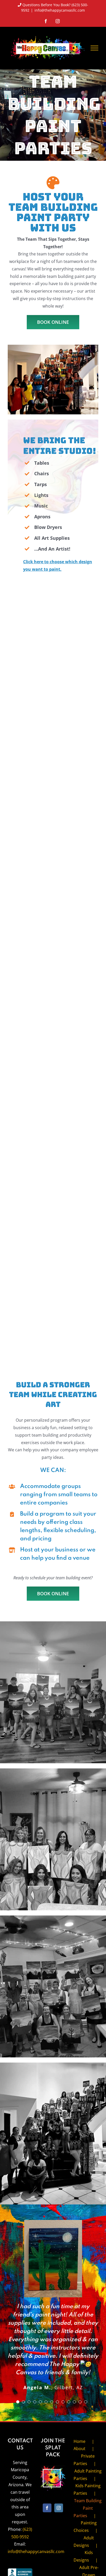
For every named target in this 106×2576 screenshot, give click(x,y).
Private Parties (84, 2460)
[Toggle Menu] (94, 48)
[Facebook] (47, 2508)
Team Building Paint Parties (88, 2508)
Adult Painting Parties (88, 2475)
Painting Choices (85, 2527)
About (79, 2449)
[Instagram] (59, 2508)
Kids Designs (83, 2556)
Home (79, 2441)
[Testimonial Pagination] (18, 2402)
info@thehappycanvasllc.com (60, 10)
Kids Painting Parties (87, 2489)
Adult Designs (84, 2542)
